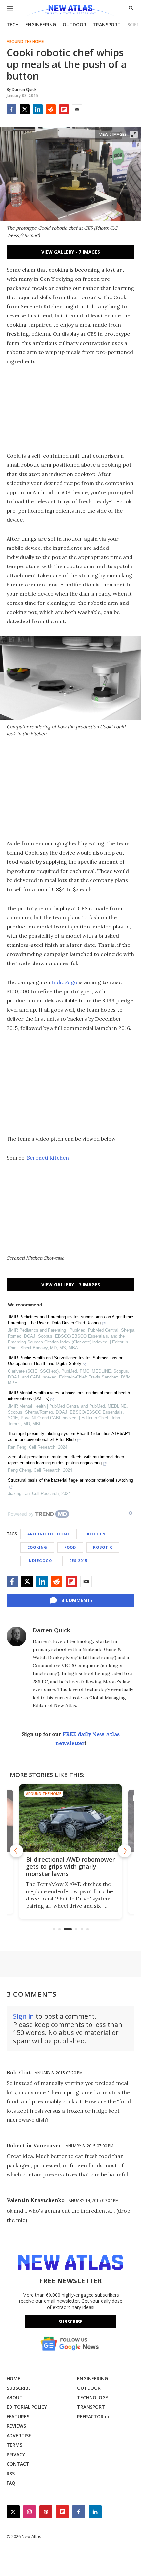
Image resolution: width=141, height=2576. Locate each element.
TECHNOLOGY (93, 2397)
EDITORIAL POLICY (27, 2407)
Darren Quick (51, 1630)
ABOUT (15, 2397)
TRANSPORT (107, 24)
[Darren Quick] (16, 1636)
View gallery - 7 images (71, 252)
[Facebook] (11, 109)
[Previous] (16, 1851)
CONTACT (18, 2464)
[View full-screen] (134, 135)
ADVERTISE (19, 2435)
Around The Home (25, 42)
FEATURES (18, 2416)
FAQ (11, 2483)
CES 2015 (78, 1561)
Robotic (103, 1547)
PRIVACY (16, 2454)
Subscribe (70, 2322)
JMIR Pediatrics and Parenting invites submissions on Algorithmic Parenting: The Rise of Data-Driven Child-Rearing (70, 1320)
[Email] (77, 109)
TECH (13, 24)
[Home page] (70, 11)
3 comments (77, 1600)
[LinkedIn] (38, 109)
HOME (13, 2378)
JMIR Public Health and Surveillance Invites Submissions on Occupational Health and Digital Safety (66, 1361)
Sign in (24, 2016)
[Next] (125, 1851)
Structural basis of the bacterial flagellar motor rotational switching (70, 1480)
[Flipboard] (64, 109)
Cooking (37, 1547)
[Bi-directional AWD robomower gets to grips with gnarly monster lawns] (70, 1818)
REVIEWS (16, 2426)
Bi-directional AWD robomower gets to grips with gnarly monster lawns (70, 1866)
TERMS (14, 2445)
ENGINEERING (41, 24)
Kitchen (96, 1534)
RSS (11, 2473)
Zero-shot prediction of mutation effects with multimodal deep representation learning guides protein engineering (66, 1460)
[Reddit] (51, 109)
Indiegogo (64, 982)
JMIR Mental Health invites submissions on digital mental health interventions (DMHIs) (69, 1396)
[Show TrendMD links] (131, 1513)
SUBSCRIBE (19, 2388)
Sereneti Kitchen (48, 1158)
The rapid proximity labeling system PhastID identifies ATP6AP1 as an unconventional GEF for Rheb (69, 1437)
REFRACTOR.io (93, 2416)
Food (70, 1547)
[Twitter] (25, 109)
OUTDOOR (74, 24)
